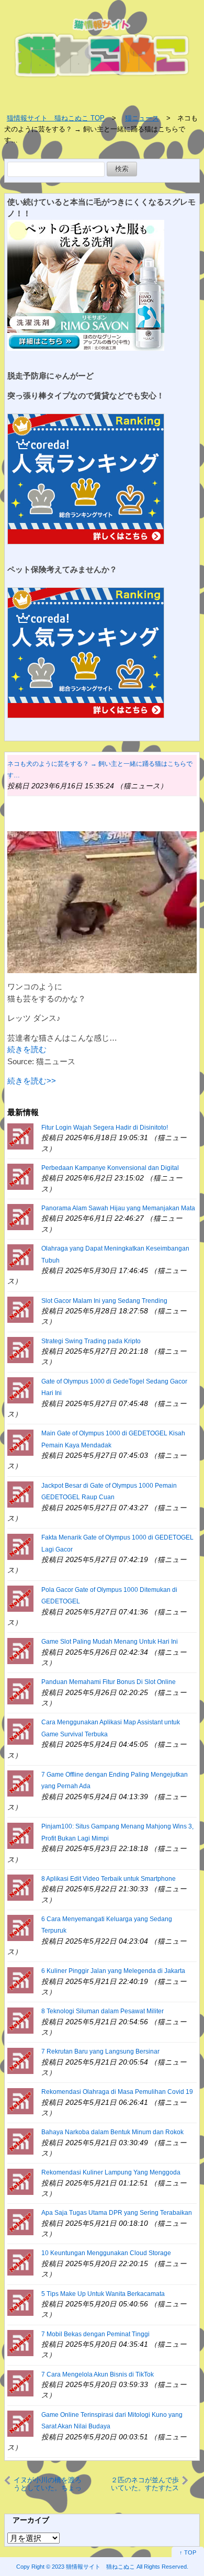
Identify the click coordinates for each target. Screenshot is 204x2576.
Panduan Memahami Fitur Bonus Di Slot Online (109, 1682)
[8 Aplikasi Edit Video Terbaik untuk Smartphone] (20, 1887)
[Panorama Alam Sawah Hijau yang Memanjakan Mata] (20, 1216)
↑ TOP (188, 2552)
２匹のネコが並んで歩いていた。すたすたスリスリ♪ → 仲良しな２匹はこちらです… (144, 2484)
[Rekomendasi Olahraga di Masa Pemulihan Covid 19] (20, 2100)
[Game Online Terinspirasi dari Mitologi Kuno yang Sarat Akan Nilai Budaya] (20, 2423)
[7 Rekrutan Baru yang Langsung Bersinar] (20, 2060)
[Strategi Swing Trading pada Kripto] (20, 1349)
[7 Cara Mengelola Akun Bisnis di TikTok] (20, 2383)
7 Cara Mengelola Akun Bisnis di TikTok (98, 2374)
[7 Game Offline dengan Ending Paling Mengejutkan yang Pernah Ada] (20, 1783)
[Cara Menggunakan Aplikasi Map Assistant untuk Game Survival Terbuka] (20, 1731)
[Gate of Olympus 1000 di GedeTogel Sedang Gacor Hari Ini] (20, 1390)
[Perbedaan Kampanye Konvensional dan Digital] (20, 1176)
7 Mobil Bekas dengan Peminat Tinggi (95, 2334)
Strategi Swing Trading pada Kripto (91, 1341)
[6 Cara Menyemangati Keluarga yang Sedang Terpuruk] (20, 1927)
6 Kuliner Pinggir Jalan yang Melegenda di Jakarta (113, 1971)
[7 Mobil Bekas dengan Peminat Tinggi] (20, 2342)
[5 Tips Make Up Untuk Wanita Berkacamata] (20, 2302)
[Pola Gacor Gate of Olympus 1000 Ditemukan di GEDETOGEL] (20, 1598)
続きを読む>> (32, 1081)
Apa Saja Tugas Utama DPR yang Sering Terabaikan (117, 2213)
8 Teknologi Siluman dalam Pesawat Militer (103, 2011)
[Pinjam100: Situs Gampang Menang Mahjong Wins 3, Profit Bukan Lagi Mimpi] (20, 1835)
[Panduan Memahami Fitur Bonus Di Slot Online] (20, 1691)
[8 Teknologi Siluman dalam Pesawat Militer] (20, 2020)
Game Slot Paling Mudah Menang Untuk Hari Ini (110, 1642)
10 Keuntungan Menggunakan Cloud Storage (106, 2253)
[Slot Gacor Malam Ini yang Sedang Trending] (20, 1309)
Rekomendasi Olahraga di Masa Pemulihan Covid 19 (117, 2092)
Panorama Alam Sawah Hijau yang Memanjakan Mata (118, 1208)
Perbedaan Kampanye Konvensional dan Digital (110, 1168)
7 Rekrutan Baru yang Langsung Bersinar (100, 2051)
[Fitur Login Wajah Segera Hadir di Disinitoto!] (20, 1136)
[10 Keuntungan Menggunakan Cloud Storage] (20, 2262)
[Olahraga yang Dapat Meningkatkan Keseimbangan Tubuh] (20, 1257)
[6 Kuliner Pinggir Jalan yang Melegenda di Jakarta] (20, 1980)
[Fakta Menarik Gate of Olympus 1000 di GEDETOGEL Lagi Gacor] (20, 1546)
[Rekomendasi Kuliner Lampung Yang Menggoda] (20, 2181)
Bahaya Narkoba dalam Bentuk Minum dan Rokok (112, 2132)
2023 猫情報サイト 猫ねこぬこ (93, 2567)
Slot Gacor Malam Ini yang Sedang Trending (104, 1301)
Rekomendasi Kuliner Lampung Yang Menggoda (111, 2172)
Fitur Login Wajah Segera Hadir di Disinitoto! (105, 1128)
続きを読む (27, 1049)
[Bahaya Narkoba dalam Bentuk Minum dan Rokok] (20, 2141)
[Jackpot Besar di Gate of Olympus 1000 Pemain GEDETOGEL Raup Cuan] (20, 1494)
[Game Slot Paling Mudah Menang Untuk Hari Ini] (20, 1650)
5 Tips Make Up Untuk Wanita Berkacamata (103, 2294)
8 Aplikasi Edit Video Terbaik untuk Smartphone (109, 1879)
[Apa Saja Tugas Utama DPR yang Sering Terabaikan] (20, 2221)
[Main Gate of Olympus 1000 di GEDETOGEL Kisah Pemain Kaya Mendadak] (20, 1442)
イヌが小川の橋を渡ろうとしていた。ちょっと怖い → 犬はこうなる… (48, 2484)
